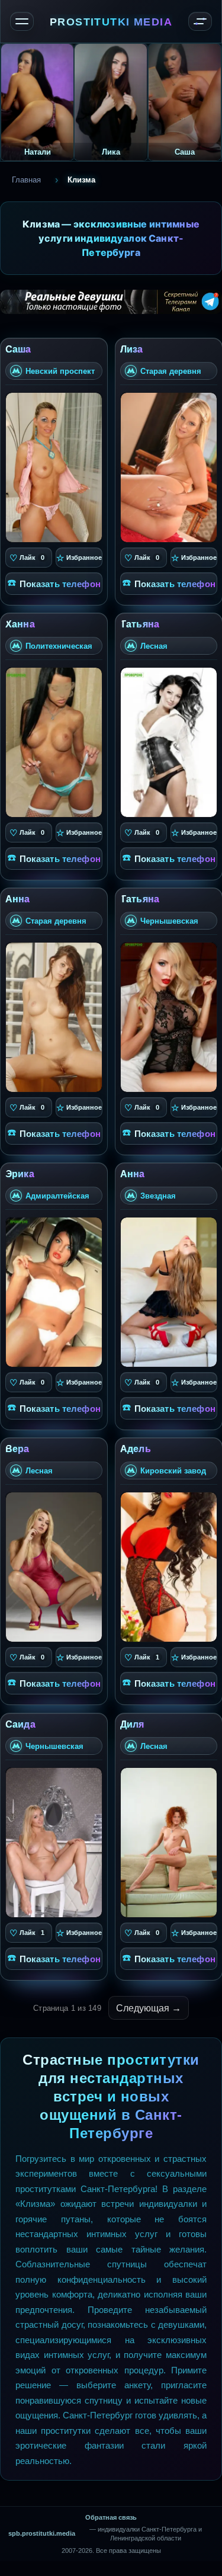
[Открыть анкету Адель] (169, 1567)
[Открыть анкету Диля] (169, 1842)
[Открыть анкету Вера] (54, 1567)
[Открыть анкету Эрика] (54, 1292)
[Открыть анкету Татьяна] (169, 742)
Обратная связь (111, 2517)
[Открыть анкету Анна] (54, 1017)
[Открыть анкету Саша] (54, 467)
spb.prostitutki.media (42, 2533)
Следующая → (149, 2008)
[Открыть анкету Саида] (54, 1842)
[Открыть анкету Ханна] (54, 742)
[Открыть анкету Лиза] (169, 467)
